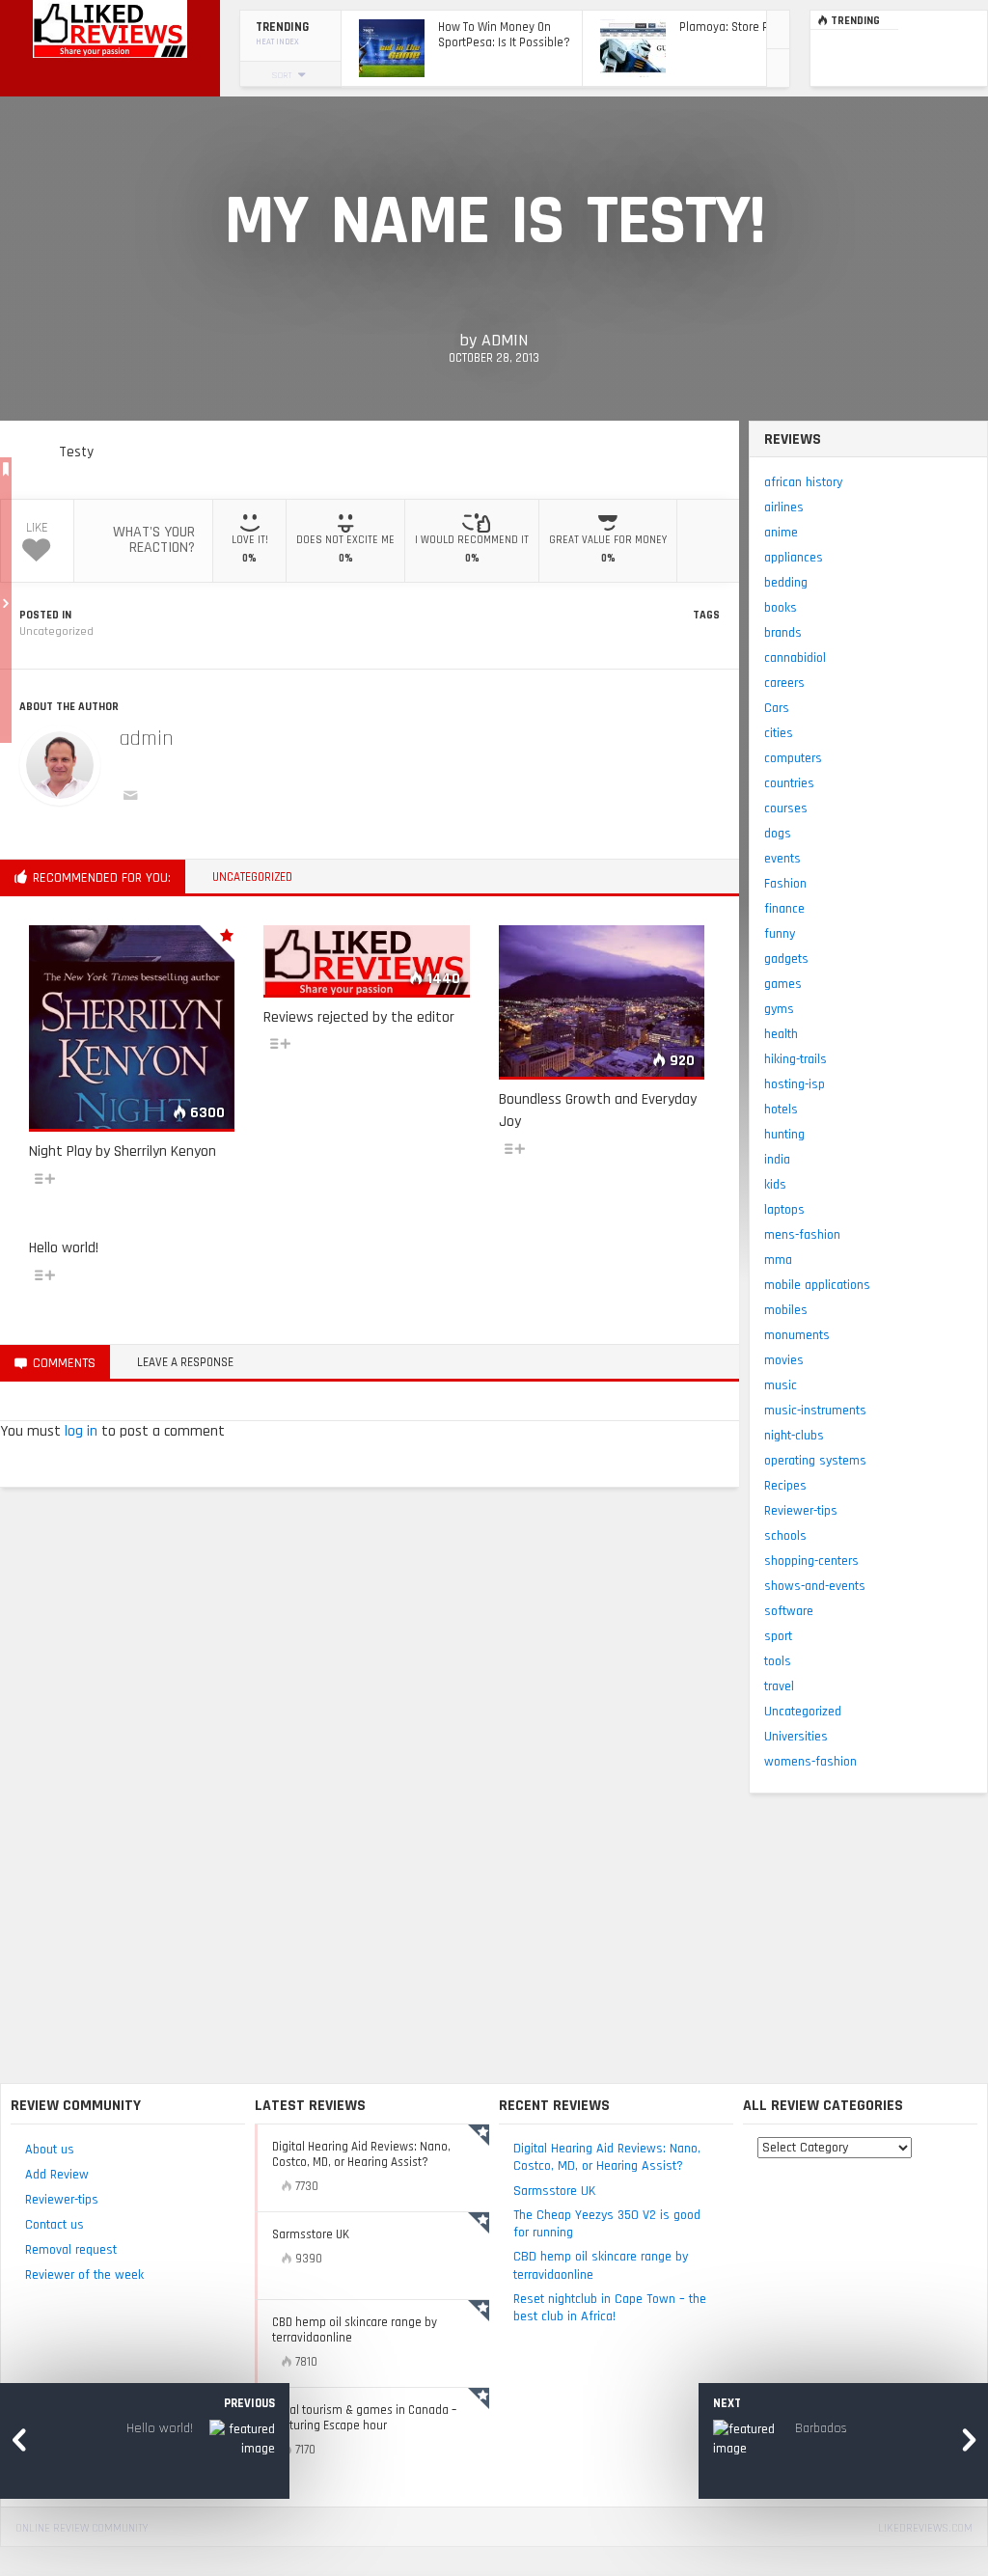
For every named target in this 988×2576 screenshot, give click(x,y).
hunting (784, 1135)
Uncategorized (56, 631)
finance (784, 909)
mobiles (786, 1310)
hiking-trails (796, 1059)
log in (81, 1431)
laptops (784, 1210)
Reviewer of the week (84, 2275)
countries (789, 783)
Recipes (785, 1486)
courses (786, 808)
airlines (784, 507)
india (777, 1160)
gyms (779, 1009)
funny (780, 934)
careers (784, 683)
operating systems (815, 1461)
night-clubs (794, 1436)
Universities (796, 1737)
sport (778, 1636)
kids (775, 1185)
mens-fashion (802, 1235)
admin (505, 340)
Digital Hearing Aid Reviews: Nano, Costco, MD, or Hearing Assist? (607, 2157)
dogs (778, 834)
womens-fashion (810, 1762)
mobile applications (817, 1285)
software (789, 1611)
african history (803, 482)
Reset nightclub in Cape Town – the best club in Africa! (610, 2308)
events (782, 859)
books (781, 608)
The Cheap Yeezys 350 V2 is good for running (607, 2224)
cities (779, 733)
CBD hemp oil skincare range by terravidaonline (601, 2265)
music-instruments (815, 1411)
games (783, 984)
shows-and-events (815, 1586)
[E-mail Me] (134, 798)
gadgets (786, 959)
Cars (777, 708)
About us (50, 2150)
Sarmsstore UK (554, 2191)
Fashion (785, 884)
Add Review (57, 2175)
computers (793, 758)
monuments (797, 1335)
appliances (794, 558)
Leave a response (185, 1362)
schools (785, 1536)
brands (783, 633)
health (781, 1034)
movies (784, 1360)
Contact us (55, 2225)
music (781, 1385)
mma (778, 1260)
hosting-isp (795, 1084)
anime (781, 533)
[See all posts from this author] (60, 765)
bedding (786, 583)
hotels (781, 1110)
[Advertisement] (494, 1938)
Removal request (71, 2250)
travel (779, 1686)
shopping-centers (811, 1561)
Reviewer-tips (801, 1511)
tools (778, 1661)
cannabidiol (795, 658)
